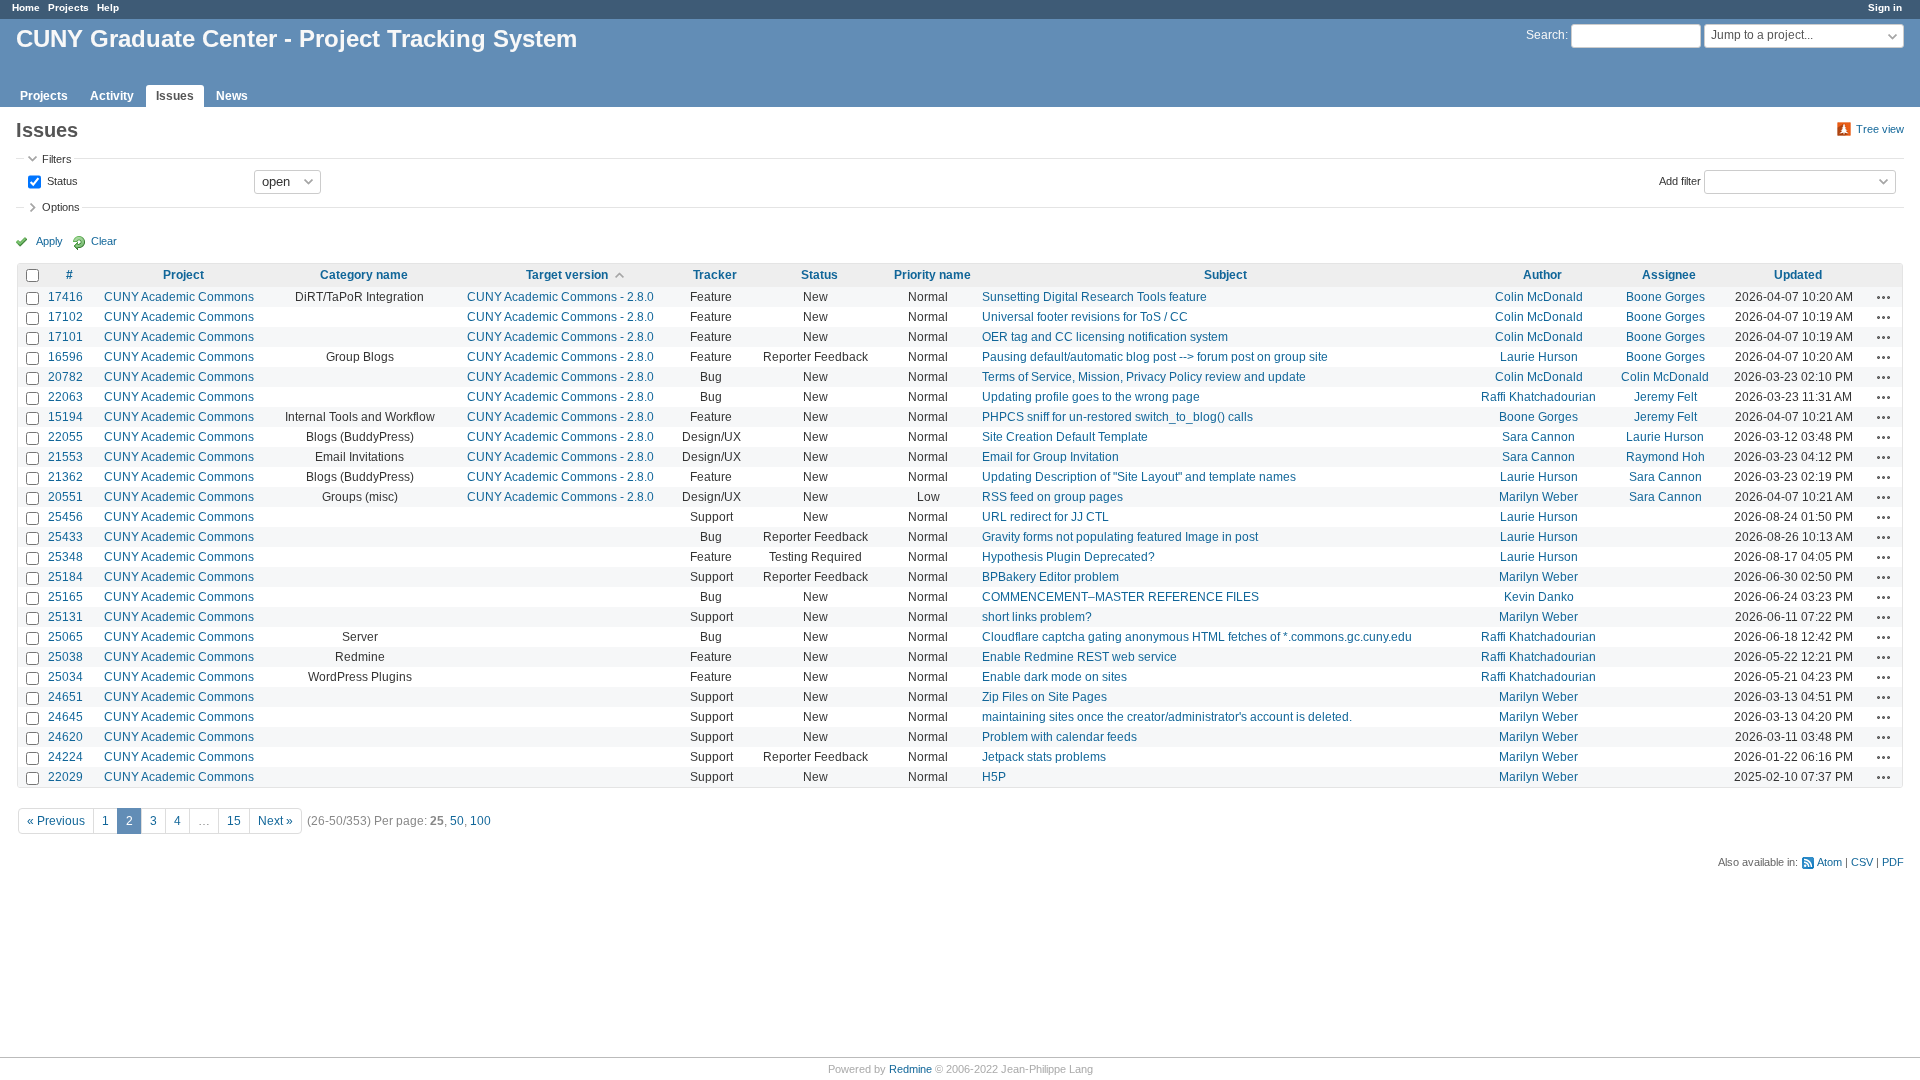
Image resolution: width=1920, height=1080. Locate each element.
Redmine (910, 1069)
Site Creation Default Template (1065, 437)
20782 (65, 377)
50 (457, 821)
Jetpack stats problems (1044, 757)
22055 (65, 437)
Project (183, 275)
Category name (364, 275)
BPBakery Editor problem (1050, 577)
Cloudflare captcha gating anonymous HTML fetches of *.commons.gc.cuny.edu (1197, 637)
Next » (275, 821)
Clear (104, 241)
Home (26, 7)
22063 (65, 397)
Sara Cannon (1538, 437)
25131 (65, 617)
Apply (49, 241)
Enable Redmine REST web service (1079, 657)
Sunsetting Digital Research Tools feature (1094, 297)
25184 (65, 577)
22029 (65, 777)
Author (1542, 275)
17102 (65, 317)
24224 (65, 757)
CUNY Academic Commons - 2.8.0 (560, 297)
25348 (65, 557)
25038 (65, 657)
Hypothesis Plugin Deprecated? (1068, 557)
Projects (68, 7)
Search (1545, 35)
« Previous (56, 821)
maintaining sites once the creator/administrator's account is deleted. (1167, 717)
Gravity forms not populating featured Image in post (1120, 537)
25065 (65, 637)
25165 (65, 597)
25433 (65, 537)
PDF (1893, 862)
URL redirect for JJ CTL (1045, 517)
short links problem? (1037, 617)
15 (234, 821)
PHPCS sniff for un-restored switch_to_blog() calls (1117, 417)
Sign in (1885, 7)
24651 (65, 697)
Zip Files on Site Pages (1044, 697)
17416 (65, 297)
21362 (65, 477)
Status (61, 180)
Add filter (1680, 180)
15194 (65, 417)
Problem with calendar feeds (1059, 737)
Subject (1225, 275)
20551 (65, 497)
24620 (65, 737)
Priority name (932, 275)
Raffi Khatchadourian (1538, 397)
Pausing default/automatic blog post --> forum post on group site (1155, 357)
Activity (112, 96)
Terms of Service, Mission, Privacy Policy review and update (1144, 377)
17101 (65, 337)
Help (108, 7)
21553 (65, 457)
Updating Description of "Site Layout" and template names (1139, 477)
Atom (1829, 862)
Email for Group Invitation (1050, 457)
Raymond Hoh (1665, 457)
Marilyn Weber (1538, 497)
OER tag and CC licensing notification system (1105, 337)
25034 (65, 677)
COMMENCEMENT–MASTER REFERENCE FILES (1120, 597)
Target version (567, 275)
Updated (1798, 275)
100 (480, 821)
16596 (65, 357)
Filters (57, 159)
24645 (65, 717)
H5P (994, 777)
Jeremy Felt (1665, 397)
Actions (1884, 297)
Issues (175, 96)
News (232, 96)
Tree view (1880, 129)
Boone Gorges (1665, 297)
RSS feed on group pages (1052, 497)
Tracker (715, 275)
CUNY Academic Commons (179, 297)
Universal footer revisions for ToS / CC (1085, 317)
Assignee (1669, 275)
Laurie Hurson (1539, 357)
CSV (1862, 862)
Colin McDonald (1539, 297)
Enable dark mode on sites (1054, 677)
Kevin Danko (1539, 597)
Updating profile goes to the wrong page (1091, 397)
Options (61, 207)
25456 (65, 517)
